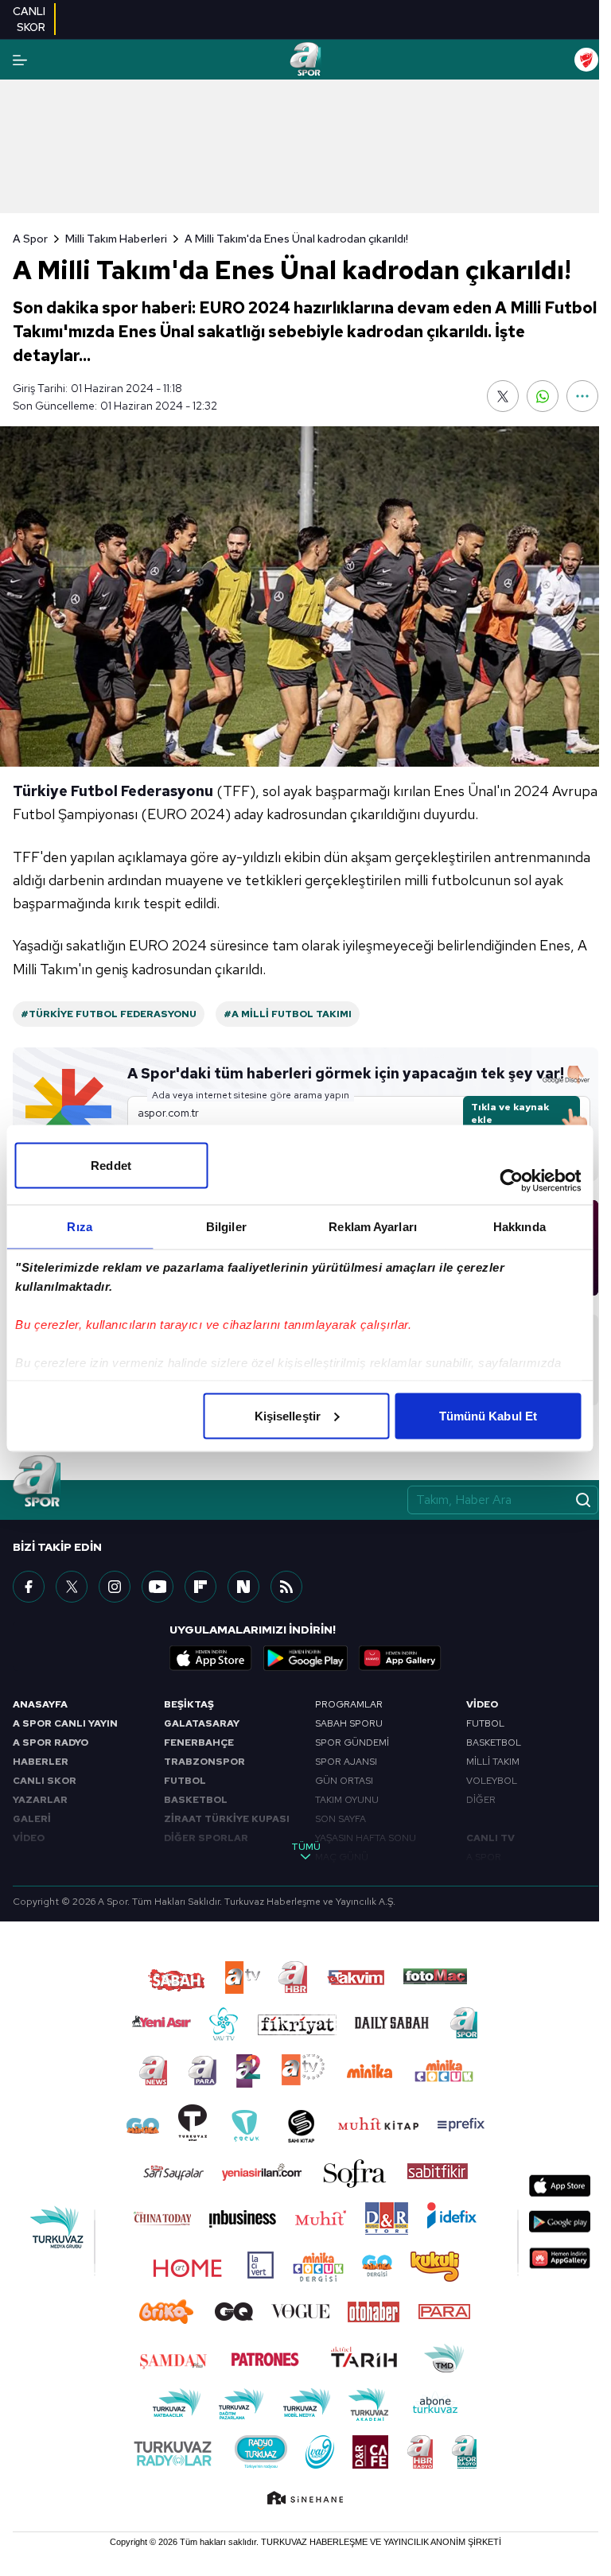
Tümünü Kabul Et (488, 1415)
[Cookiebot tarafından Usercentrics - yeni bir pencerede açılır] (511, 1180)
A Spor (30, 239)
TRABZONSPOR (204, 1762)
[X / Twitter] (72, 1587)
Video (482, 1704)
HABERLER (41, 1762)
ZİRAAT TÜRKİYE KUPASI (227, 1819)
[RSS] (286, 1587)
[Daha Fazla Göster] (582, 396)
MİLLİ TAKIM (493, 1762)
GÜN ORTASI (344, 1781)
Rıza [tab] (79, 1226)
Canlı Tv (490, 1838)
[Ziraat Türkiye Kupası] (586, 60)
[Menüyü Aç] (20, 60)
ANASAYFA (40, 1704)
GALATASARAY (202, 1723)
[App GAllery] (400, 1658)
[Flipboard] (200, 1587)
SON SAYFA (341, 1819)
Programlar (349, 1704)
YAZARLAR (40, 1800)
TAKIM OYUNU (347, 1800)
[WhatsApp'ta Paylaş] (543, 396)
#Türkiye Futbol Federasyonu (109, 1014)
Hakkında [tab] (520, 1226)
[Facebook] (29, 1587)
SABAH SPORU (349, 1723)
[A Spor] (305, 60)
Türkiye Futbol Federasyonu (113, 791)
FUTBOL (185, 1781)
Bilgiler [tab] (226, 1226)
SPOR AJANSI (346, 1762)
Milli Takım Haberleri (116, 239)
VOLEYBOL (492, 1781)
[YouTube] (158, 1587)
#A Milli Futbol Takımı (288, 1014)
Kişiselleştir (288, 1415)
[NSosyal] (243, 1587)
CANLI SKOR (45, 1781)
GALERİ (32, 1819)
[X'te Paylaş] (503, 396)
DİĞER (481, 1800)
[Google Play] (305, 1658)
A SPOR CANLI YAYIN (65, 1723)
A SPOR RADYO (51, 1743)
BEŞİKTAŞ (189, 1704)
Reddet (111, 1165)
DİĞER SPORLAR (206, 1838)
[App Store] (211, 1658)
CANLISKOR (29, 19)
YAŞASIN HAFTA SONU (366, 1838)
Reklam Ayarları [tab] (373, 1226)
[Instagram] (115, 1587)
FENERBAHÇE (199, 1743)
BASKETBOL (196, 1800)
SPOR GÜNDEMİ (352, 1743)
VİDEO (29, 1838)
